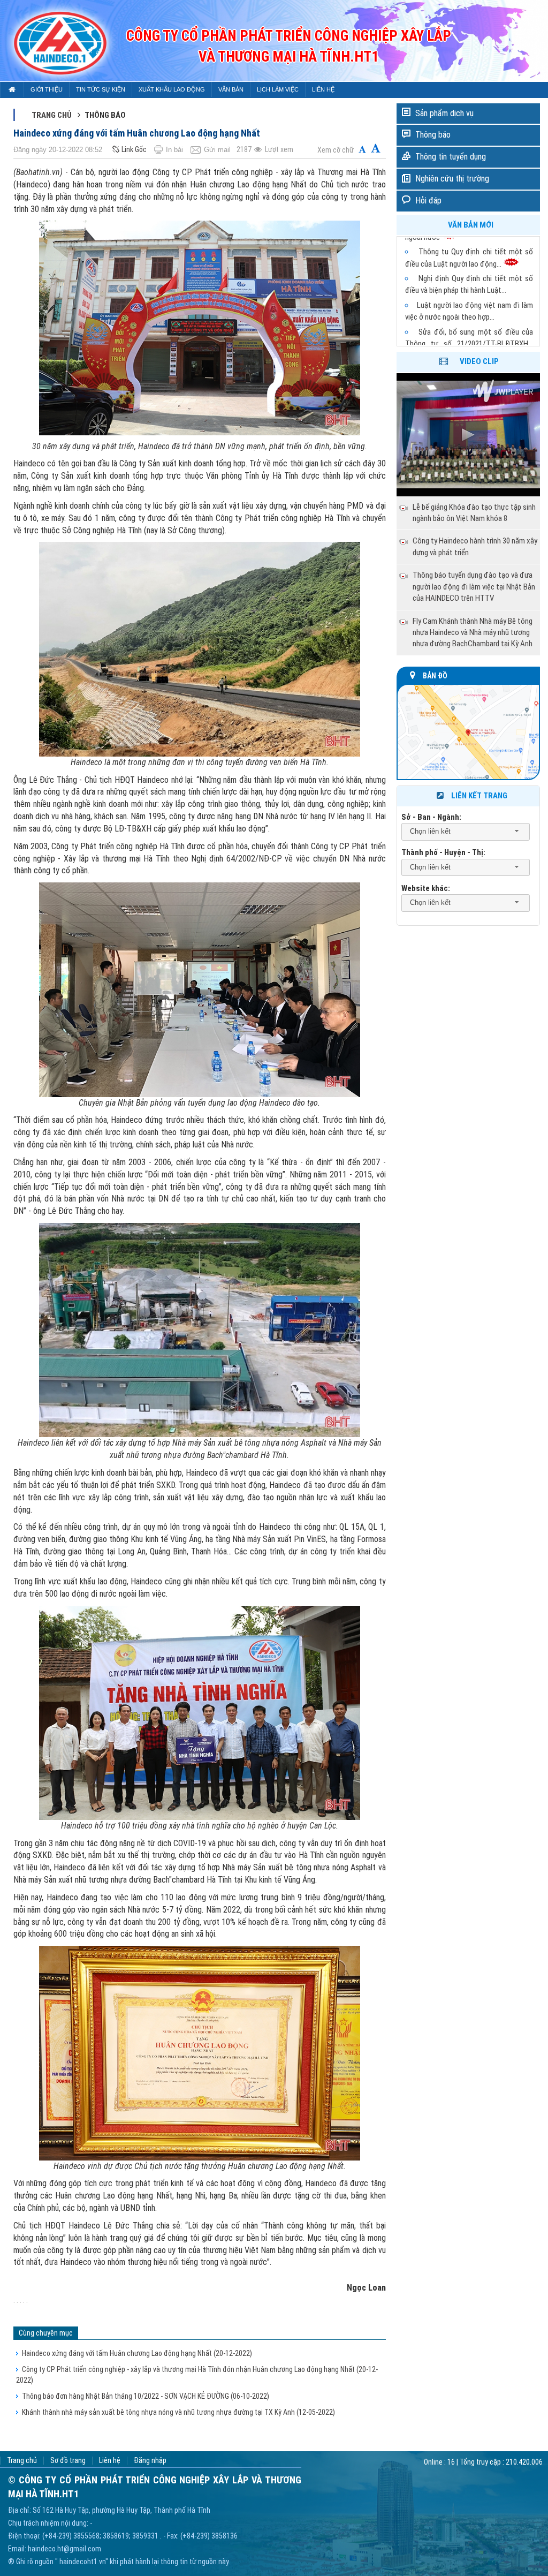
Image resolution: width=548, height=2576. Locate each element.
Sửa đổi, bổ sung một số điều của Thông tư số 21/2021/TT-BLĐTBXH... (469, 317)
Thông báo (433, 135)
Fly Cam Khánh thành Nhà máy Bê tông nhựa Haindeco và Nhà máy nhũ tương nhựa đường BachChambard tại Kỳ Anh (473, 633)
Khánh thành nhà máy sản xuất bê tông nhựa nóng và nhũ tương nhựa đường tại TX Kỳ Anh (178, 2412)
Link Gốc (134, 149)
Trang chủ (52, 115)
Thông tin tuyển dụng (451, 157)
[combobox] (466, 832)
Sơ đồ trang (68, 2461)
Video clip (479, 361)
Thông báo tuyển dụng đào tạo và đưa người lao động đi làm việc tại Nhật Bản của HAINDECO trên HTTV (474, 587)
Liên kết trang (479, 796)
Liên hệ (110, 2461)
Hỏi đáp (428, 201)
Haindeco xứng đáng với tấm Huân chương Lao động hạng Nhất (137, 2353)
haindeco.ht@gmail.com (64, 2549)
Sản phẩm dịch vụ (444, 113)
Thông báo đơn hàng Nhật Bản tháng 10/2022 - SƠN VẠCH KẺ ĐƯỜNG (146, 2396)
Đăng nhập (150, 2461)
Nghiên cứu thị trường (452, 179)
